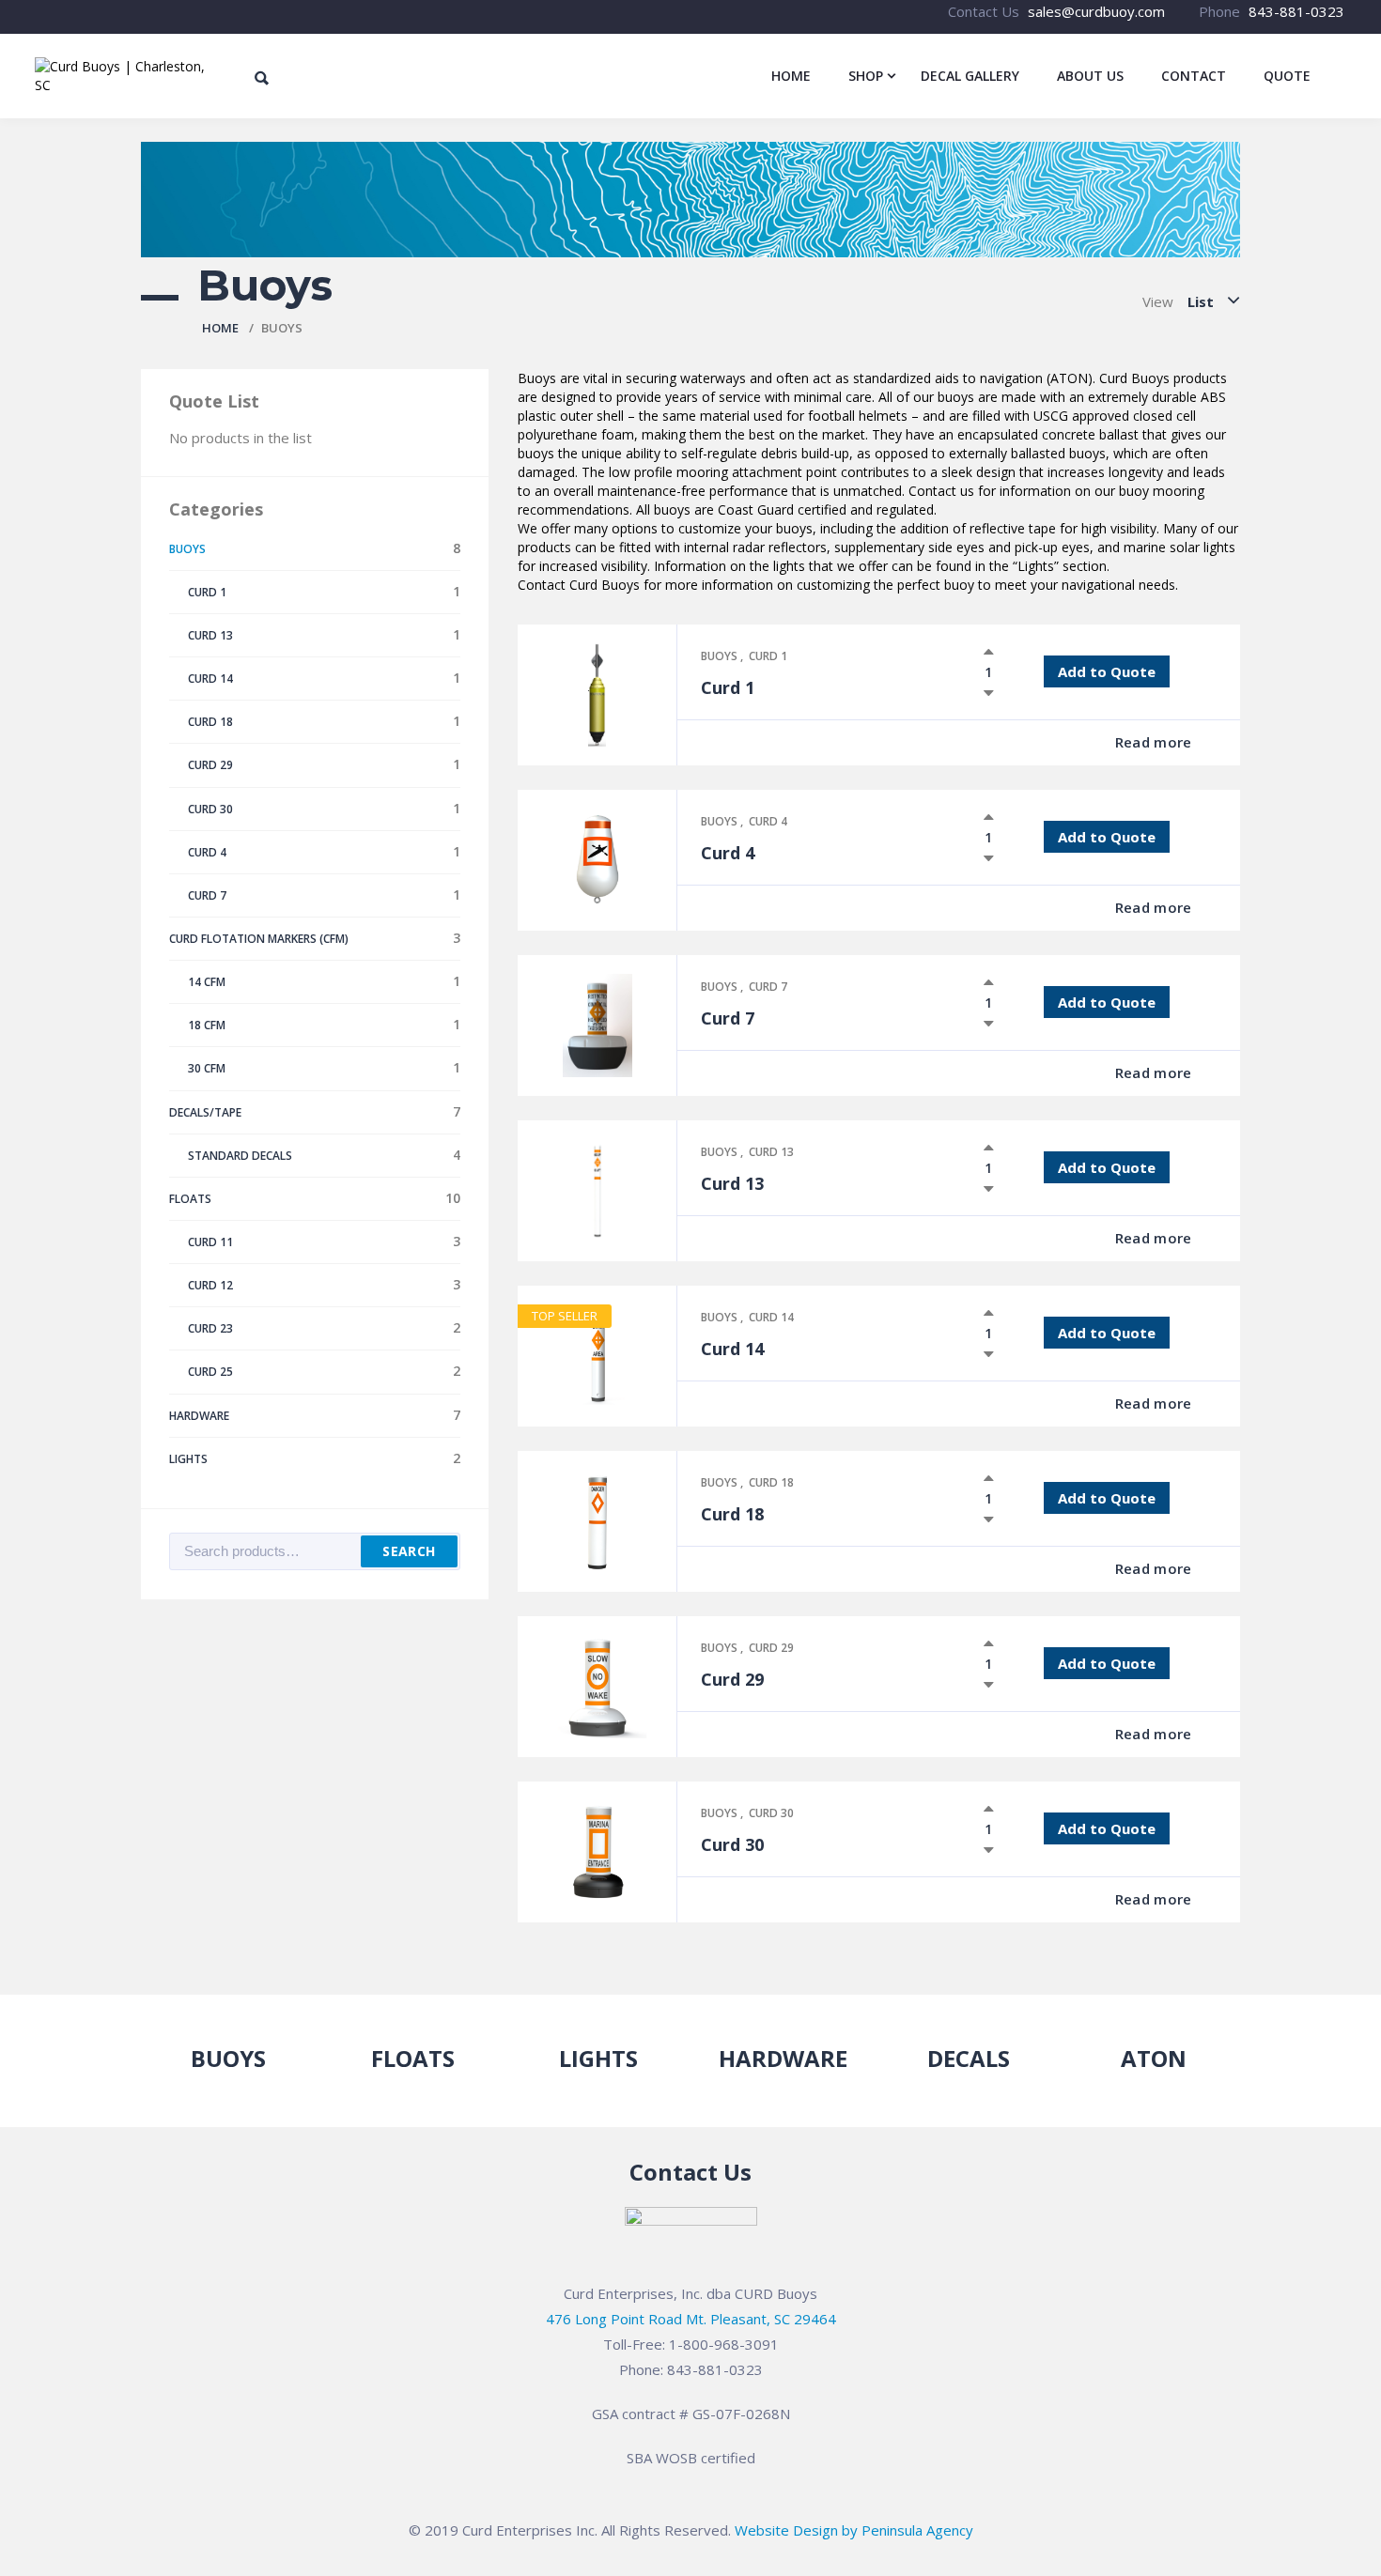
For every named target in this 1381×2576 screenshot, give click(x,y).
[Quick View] (1061, 743)
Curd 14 (771, 1317)
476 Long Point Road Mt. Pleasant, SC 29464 (691, 2319)
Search (409, 1551)
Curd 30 (771, 1813)
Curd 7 (768, 987)
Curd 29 (771, 1648)
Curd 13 (771, 1152)
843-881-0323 (1296, 11)
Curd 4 (768, 821)
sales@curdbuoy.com (1096, 11)
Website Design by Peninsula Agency (854, 2530)
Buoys (721, 656)
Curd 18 (771, 1482)
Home (220, 328)
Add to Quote (1107, 671)
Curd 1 (768, 656)
